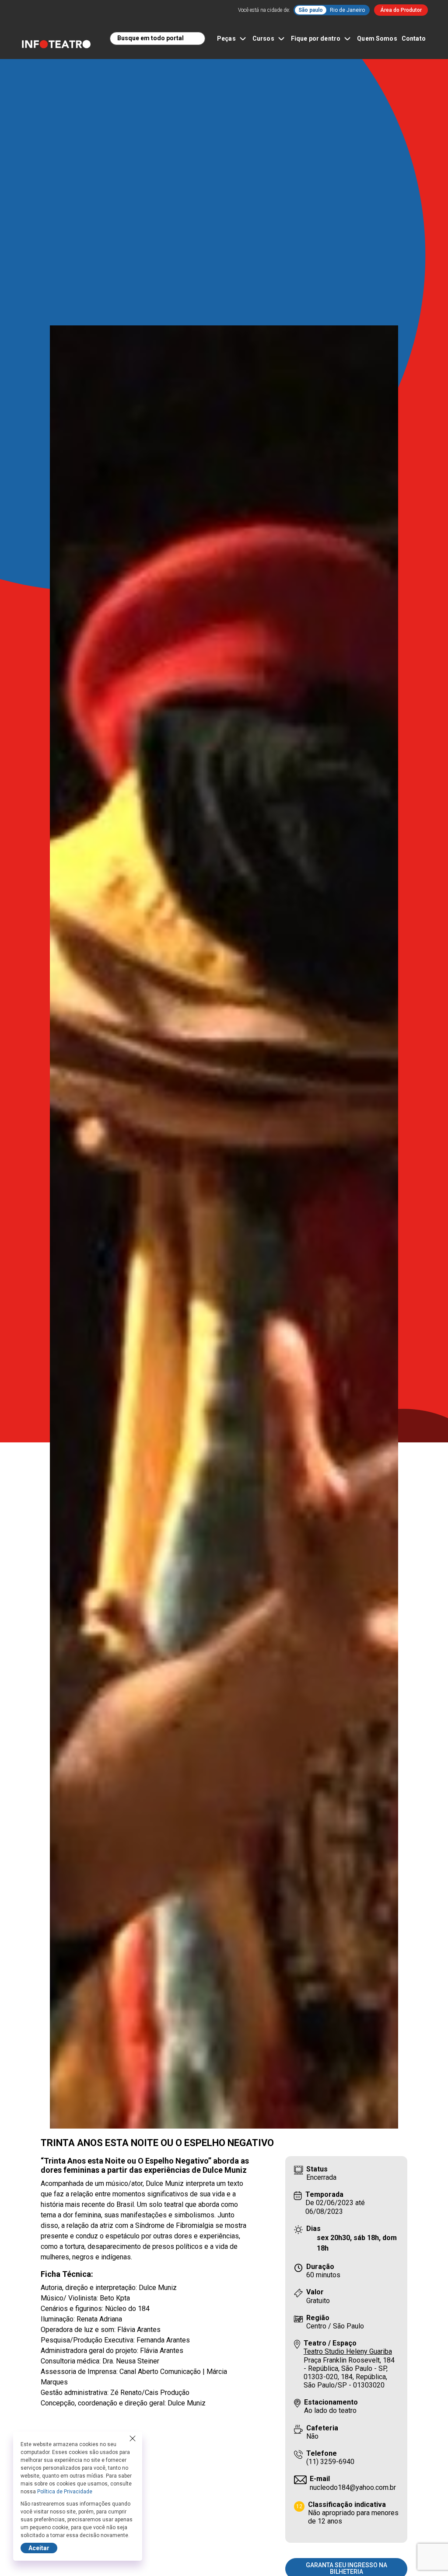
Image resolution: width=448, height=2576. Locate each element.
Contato (414, 38)
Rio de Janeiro (347, 10)
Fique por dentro (316, 38)
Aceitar (39, 2548)
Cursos (263, 38)
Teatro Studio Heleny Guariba (348, 2351)
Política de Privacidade (65, 2492)
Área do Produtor (401, 10)
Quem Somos (377, 38)
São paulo (311, 10)
